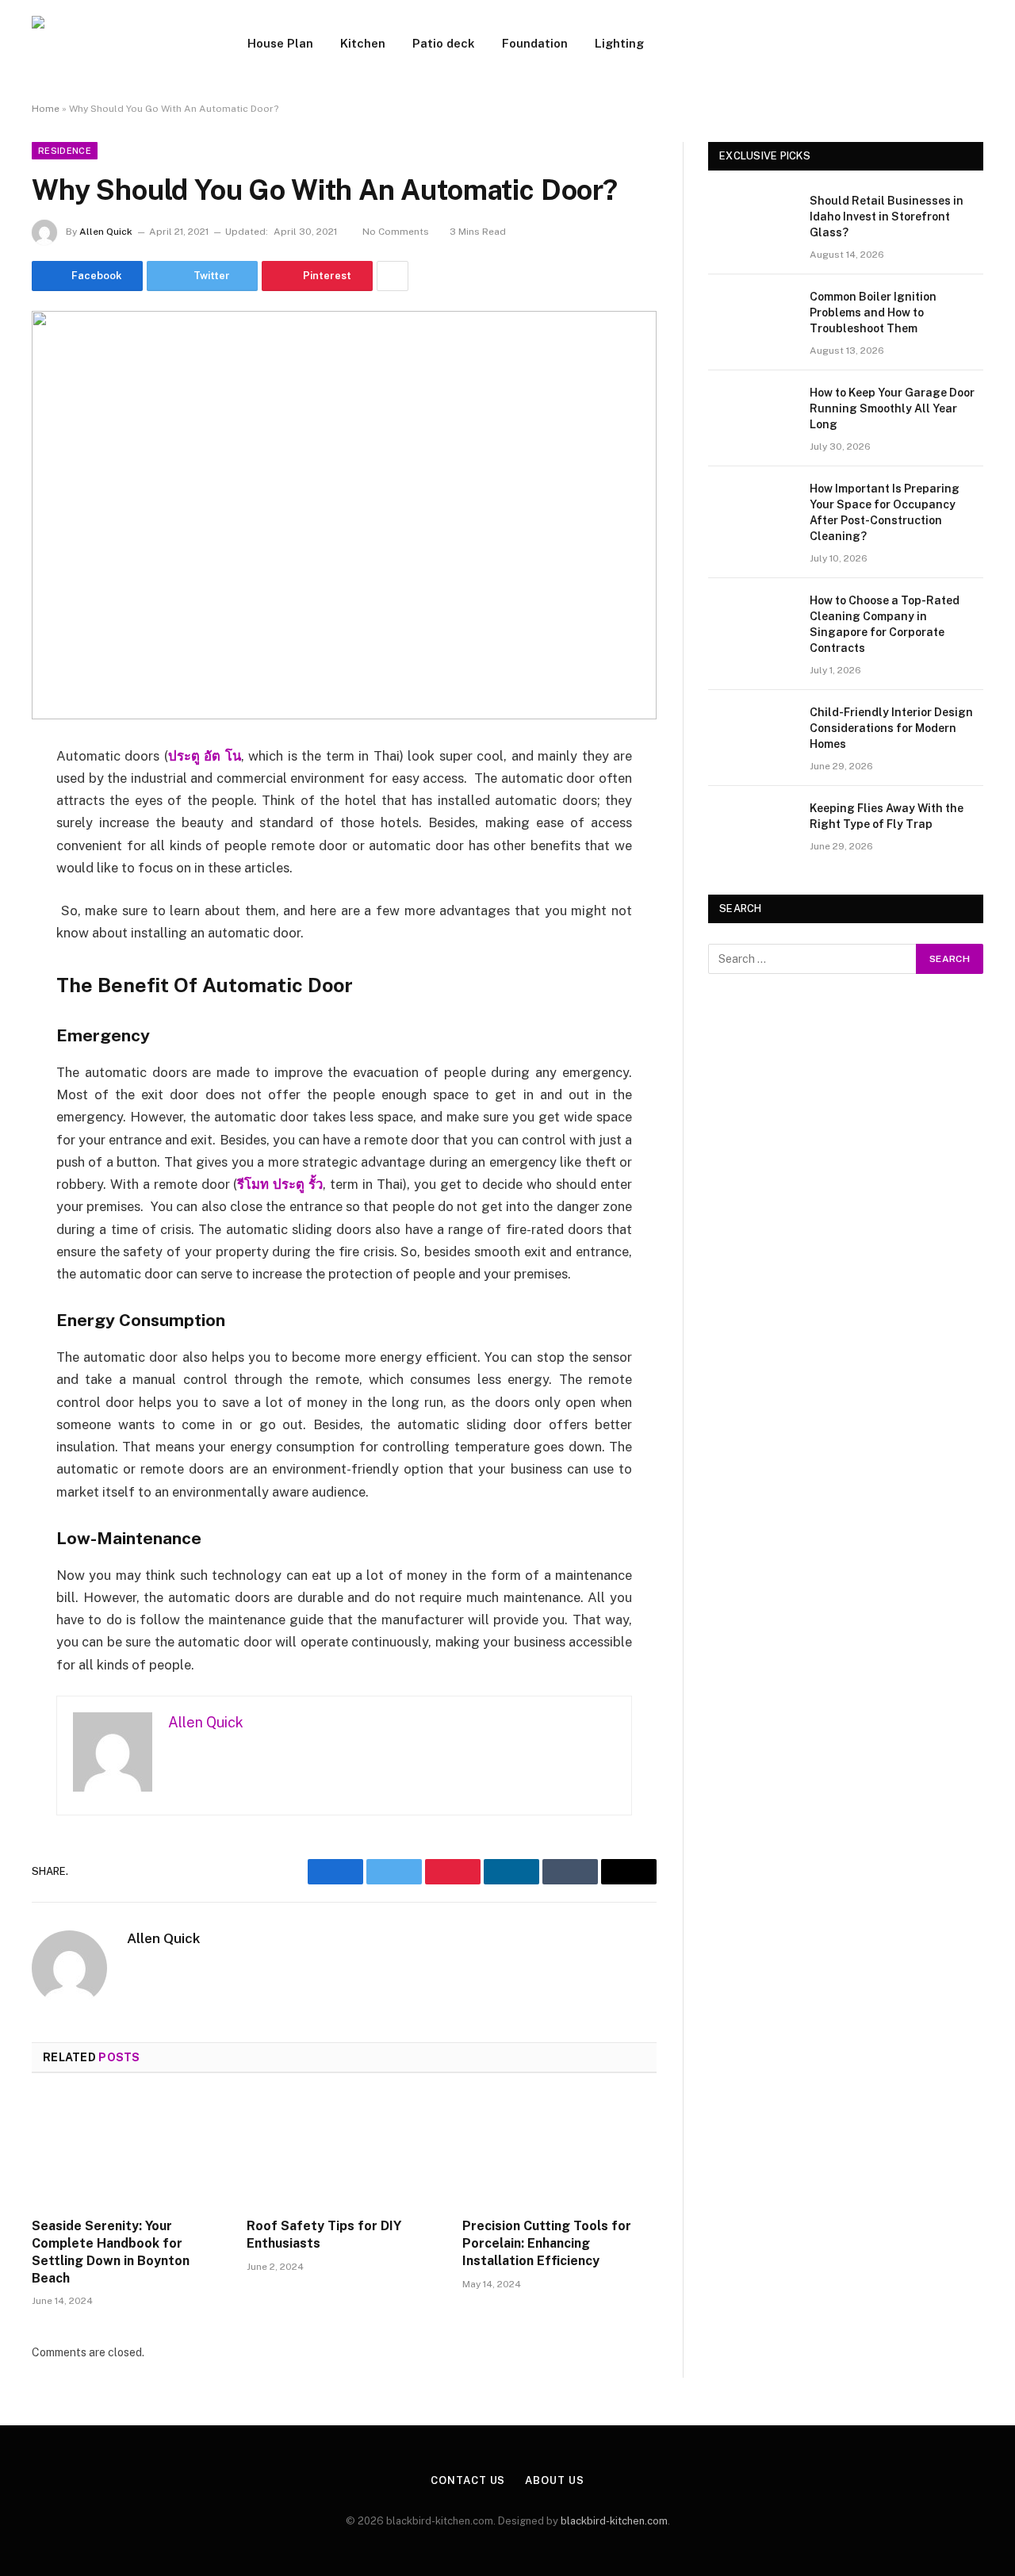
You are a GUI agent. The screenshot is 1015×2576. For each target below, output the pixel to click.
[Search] (952, 44)
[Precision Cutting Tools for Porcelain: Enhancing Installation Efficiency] (559, 2150)
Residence (65, 151)
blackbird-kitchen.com (614, 2521)
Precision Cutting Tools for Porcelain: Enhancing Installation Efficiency (547, 2243)
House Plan (280, 43)
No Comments (396, 232)
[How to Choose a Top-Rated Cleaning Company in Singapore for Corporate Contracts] (752, 621)
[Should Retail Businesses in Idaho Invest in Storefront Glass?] (752, 221)
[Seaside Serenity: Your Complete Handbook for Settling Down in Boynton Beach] (129, 2150)
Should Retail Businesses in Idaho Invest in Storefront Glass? (887, 217)
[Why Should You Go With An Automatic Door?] (344, 515)
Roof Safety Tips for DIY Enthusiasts (324, 2235)
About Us (554, 2480)
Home (46, 109)
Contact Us (468, 2480)
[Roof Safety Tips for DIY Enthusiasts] (344, 2150)
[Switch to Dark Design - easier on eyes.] (975, 44)
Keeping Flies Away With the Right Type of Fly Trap (887, 816)
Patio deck (444, 43)
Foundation (535, 43)
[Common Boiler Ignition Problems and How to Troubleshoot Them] (752, 317)
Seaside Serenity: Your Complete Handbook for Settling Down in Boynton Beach (111, 2252)
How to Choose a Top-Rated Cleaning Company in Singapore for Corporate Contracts (885, 624)
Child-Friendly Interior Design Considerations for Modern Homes (891, 728)
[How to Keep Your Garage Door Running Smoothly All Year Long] (752, 413)
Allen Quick (106, 232)
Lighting (619, 43)
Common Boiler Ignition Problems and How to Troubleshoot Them (873, 312)
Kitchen (363, 43)
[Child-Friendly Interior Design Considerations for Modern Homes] (752, 733)
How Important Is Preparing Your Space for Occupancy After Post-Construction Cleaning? (885, 512)
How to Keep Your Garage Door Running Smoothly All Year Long (892, 408)
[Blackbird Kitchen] (119, 44)
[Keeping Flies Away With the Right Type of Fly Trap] (752, 829)
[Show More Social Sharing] (393, 276)
